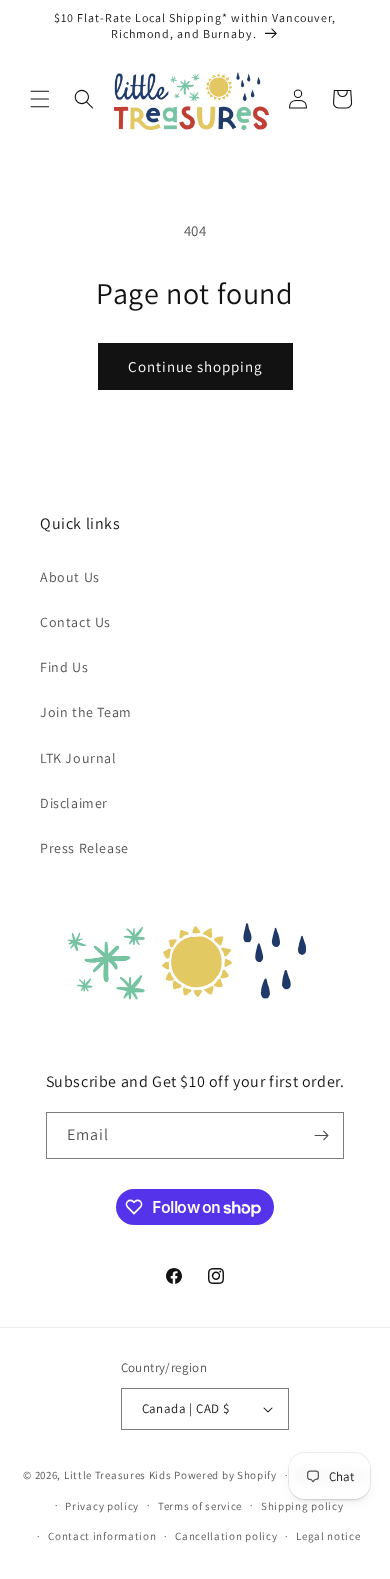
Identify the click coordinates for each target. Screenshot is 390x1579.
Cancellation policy (226, 1536)
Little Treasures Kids (118, 1475)
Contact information (102, 1536)
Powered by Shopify (225, 1475)
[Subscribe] (321, 1135)
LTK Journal (78, 758)
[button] (40, 99)
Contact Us (75, 622)
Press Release (84, 848)
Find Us (64, 667)
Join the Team (86, 712)
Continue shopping (195, 366)
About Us (70, 577)
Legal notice (328, 1536)
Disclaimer (74, 803)
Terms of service (200, 1506)
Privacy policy (102, 1506)
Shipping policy (302, 1506)
